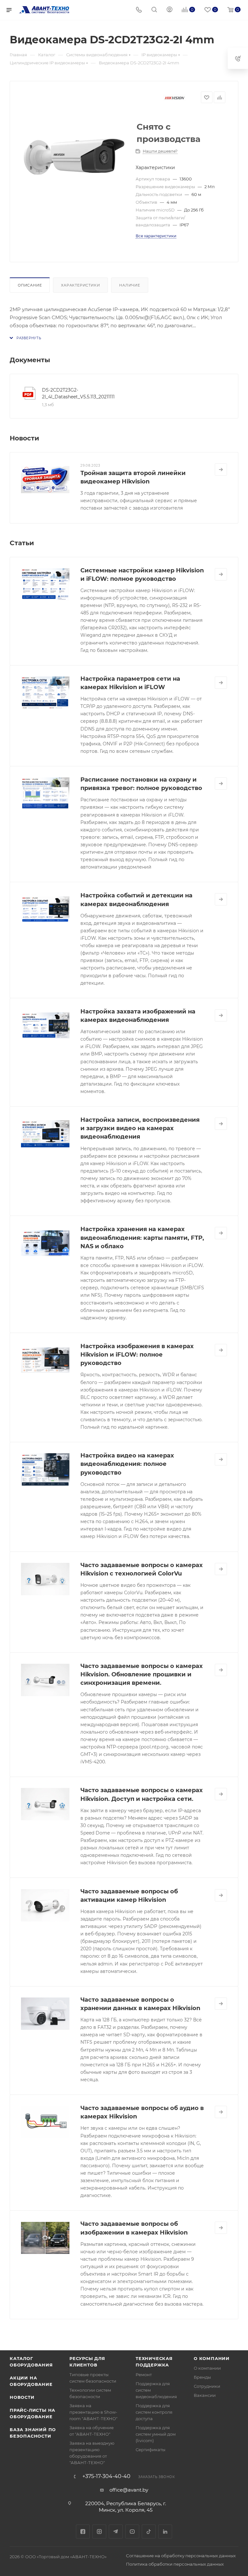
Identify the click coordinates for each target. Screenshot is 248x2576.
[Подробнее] (221, 470)
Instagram (99, 2532)
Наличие (130, 285)
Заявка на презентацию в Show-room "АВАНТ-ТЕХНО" (93, 2412)
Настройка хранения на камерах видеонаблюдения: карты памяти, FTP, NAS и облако (142, 1238)
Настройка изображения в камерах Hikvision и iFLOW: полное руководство (137, 1355)
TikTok (149, 2532)
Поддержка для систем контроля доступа (154, 2412)
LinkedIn (165, 2532)
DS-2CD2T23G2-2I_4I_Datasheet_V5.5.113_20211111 (78, 393)
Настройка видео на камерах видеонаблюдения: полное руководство (127, 1464)
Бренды (202, 2377)
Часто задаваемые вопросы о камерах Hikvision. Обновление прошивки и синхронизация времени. (142, 1674)
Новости (22, 2397)
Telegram (116, 2532)
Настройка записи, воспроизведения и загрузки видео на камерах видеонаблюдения (140, 1128)
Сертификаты (150, 2450)
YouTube (132, 2532)
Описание (30, 285)
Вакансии (205, 2395)
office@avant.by (129, 2490)
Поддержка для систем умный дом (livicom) (156, 2434)
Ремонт (144, 2375)
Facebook (83, 2532)
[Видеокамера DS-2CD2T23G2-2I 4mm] (74, 162)
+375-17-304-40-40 (106, 2476)
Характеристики (80, 285)
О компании (212, 2358)
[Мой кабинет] (170, 10)
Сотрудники (207, 2386)
